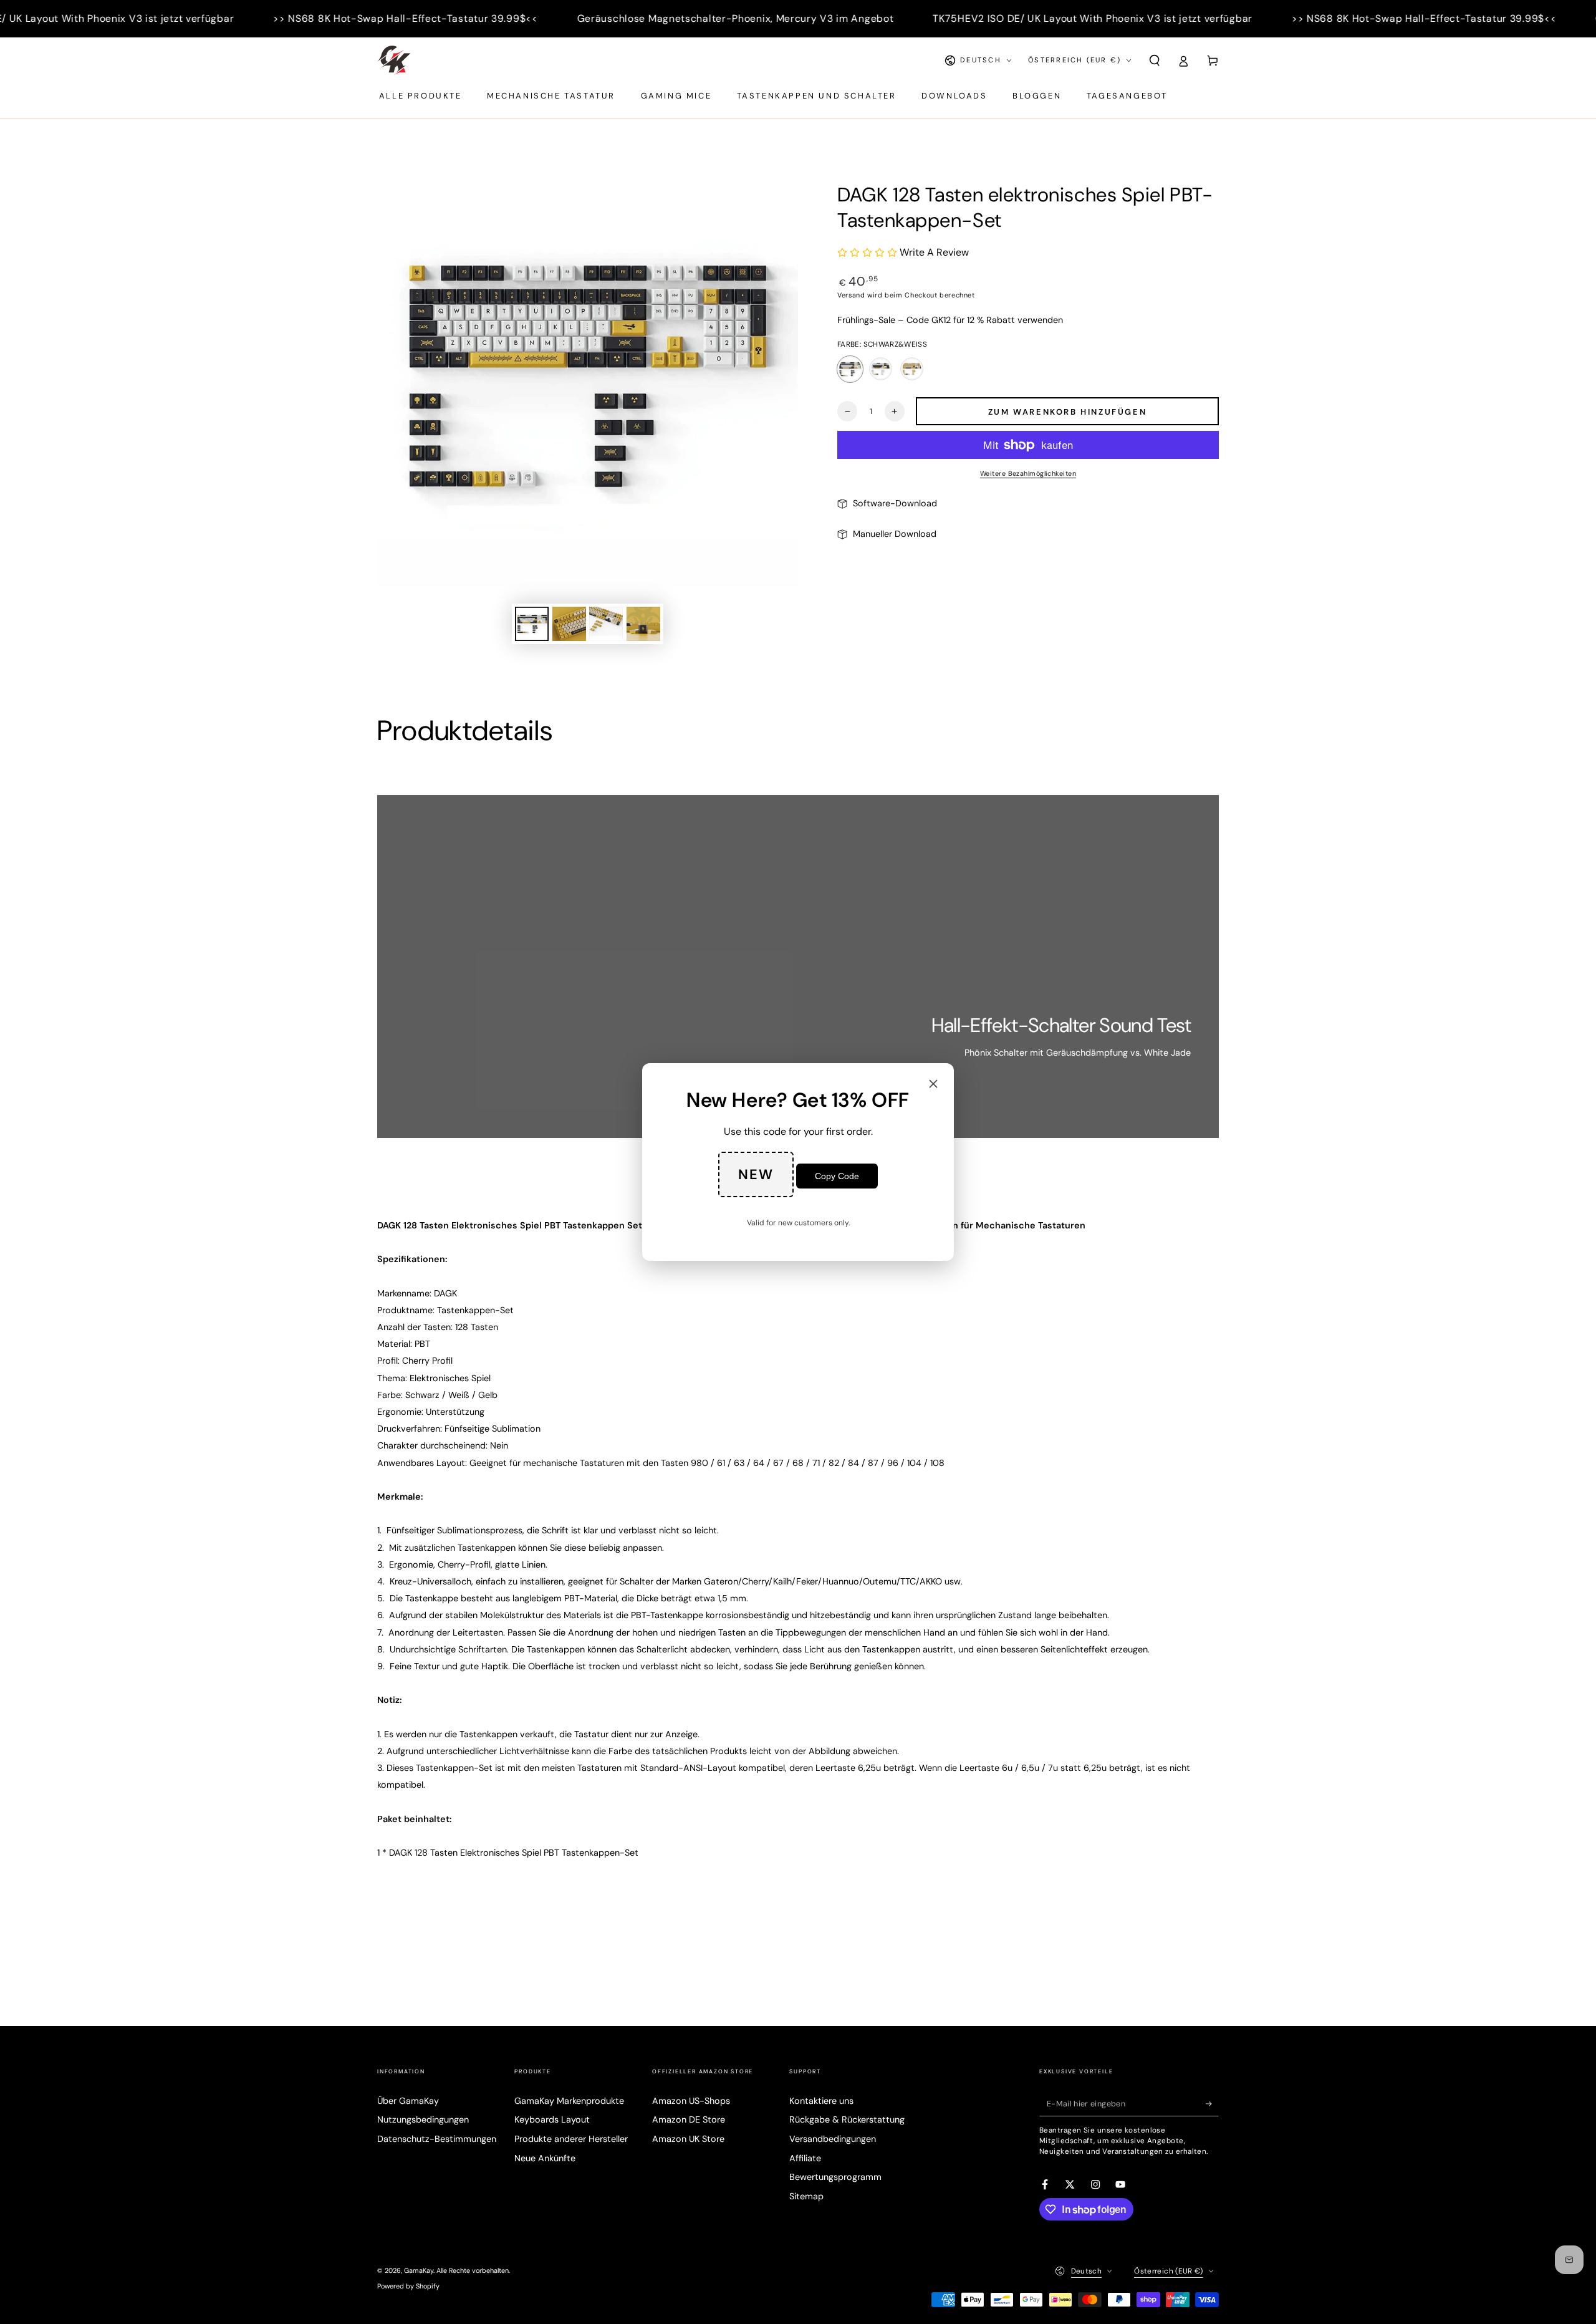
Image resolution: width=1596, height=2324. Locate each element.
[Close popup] (933, 1085)
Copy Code (837, 1176)
